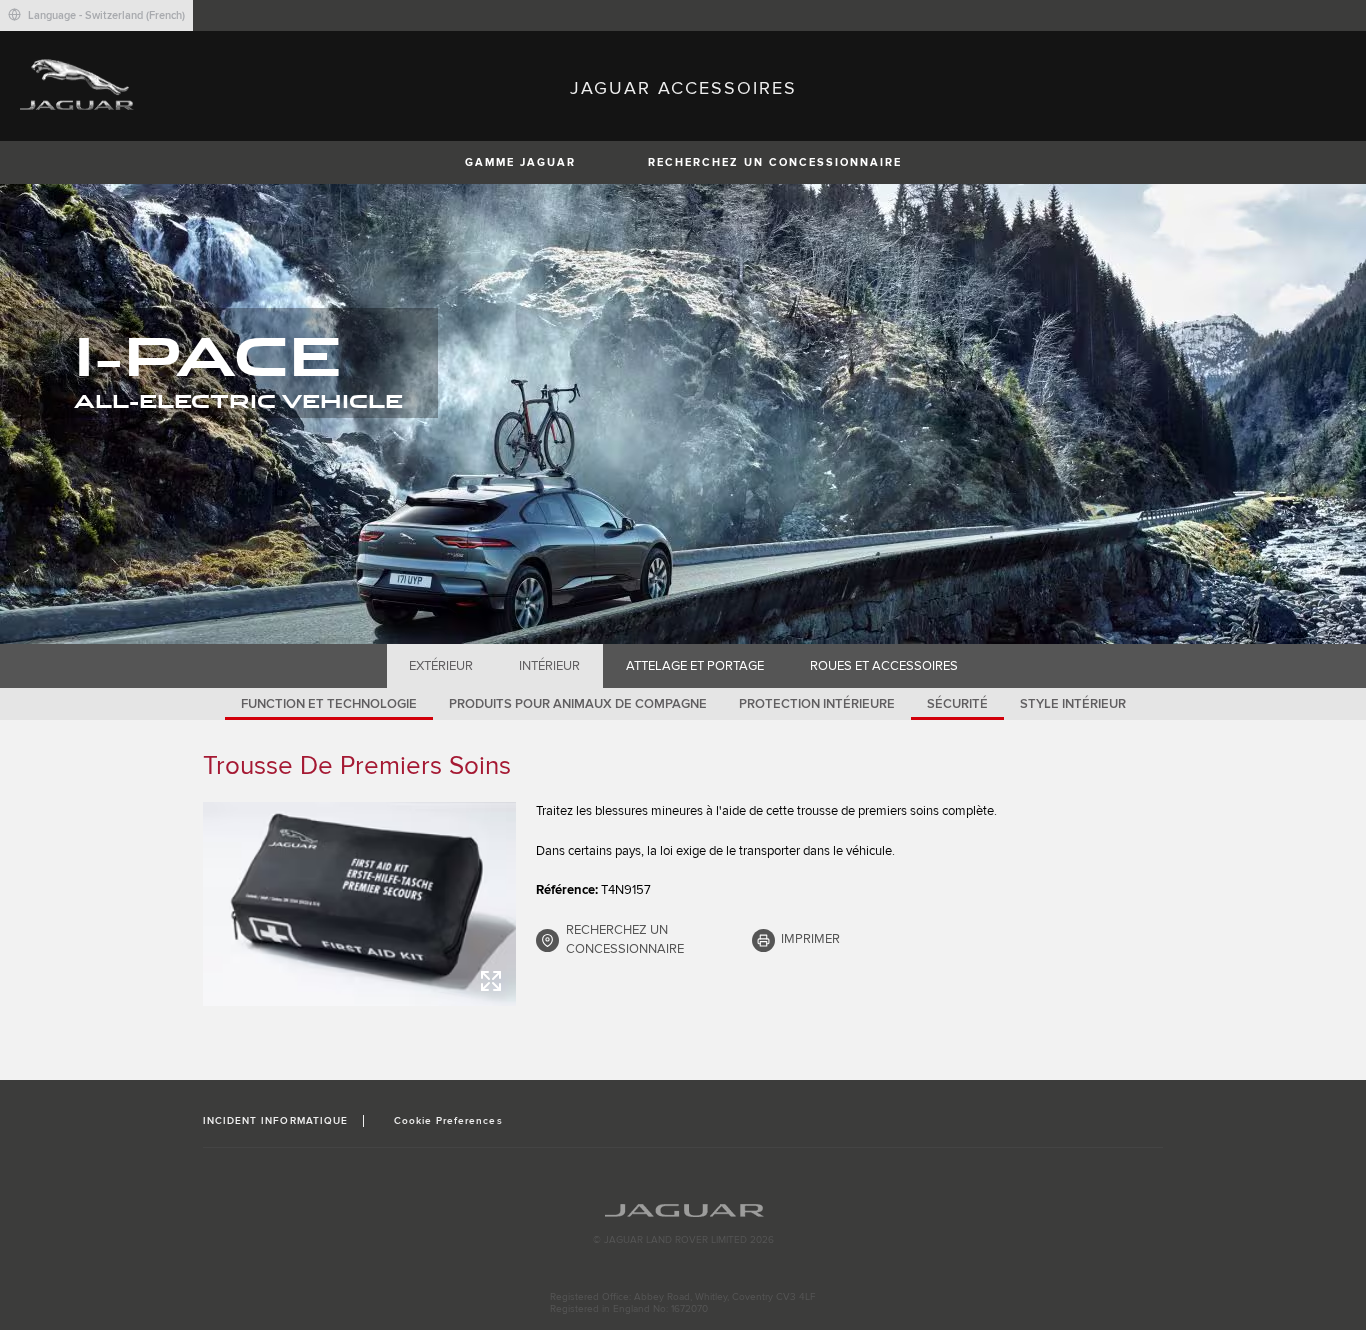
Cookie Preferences (448, 1121)
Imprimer (810, 939)
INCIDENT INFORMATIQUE (275, 1121)
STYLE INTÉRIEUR (1073, 704)
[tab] (441, 666)
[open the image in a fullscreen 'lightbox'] (359, 904)
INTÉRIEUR (549, 666)
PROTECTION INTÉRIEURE (817, 704)
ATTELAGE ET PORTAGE (695, 666)
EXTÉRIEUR (441, 666)
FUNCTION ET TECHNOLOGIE (329, 704)
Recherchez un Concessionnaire (775, 162)
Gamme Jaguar (520, 162)
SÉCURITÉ (957, 704)
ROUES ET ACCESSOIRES (884, 666)
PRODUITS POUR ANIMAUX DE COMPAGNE (578, 704)
